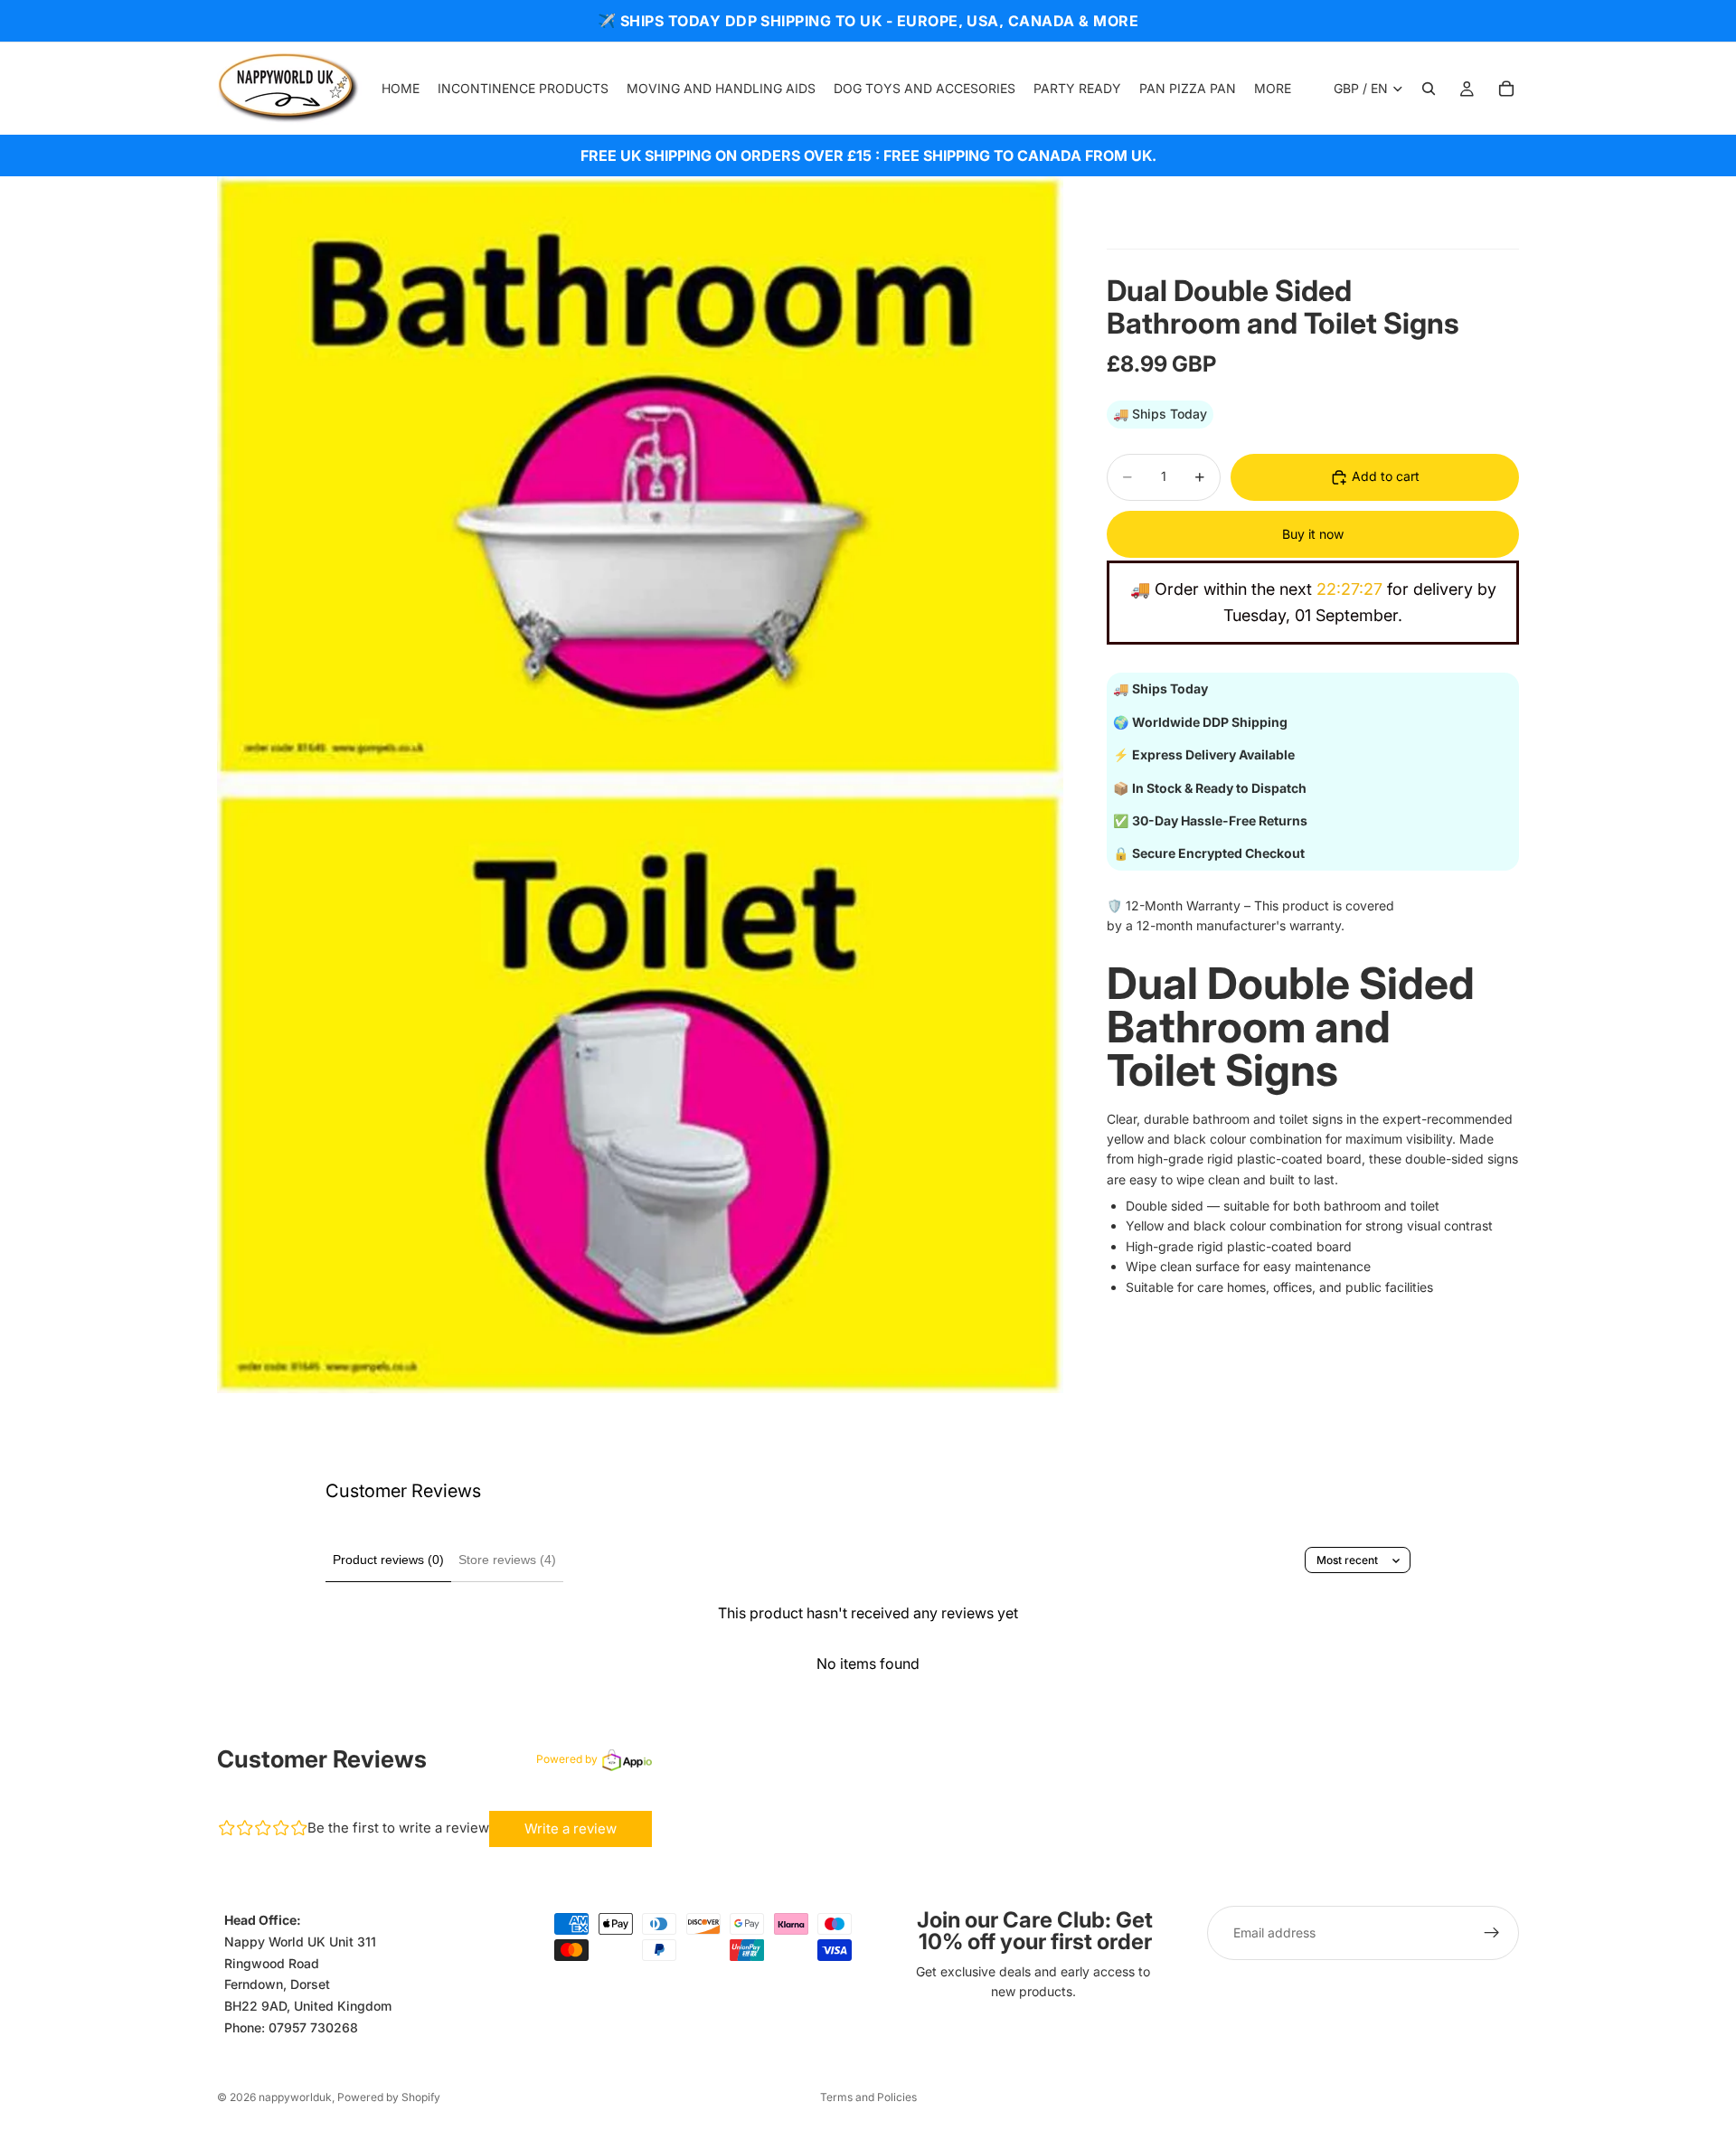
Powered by (567, 1759)
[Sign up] (1492, 1933)
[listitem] (1273, 89)
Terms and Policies (868, 2097)
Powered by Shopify (389, 2097)
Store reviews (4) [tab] (507, 1560)
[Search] (1429, 89)
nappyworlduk (295, 2097)
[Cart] (1506, 89)
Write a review (571, 1829)
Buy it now (1313, 534)
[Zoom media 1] (640, 785)
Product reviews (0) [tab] (388, 1560)
